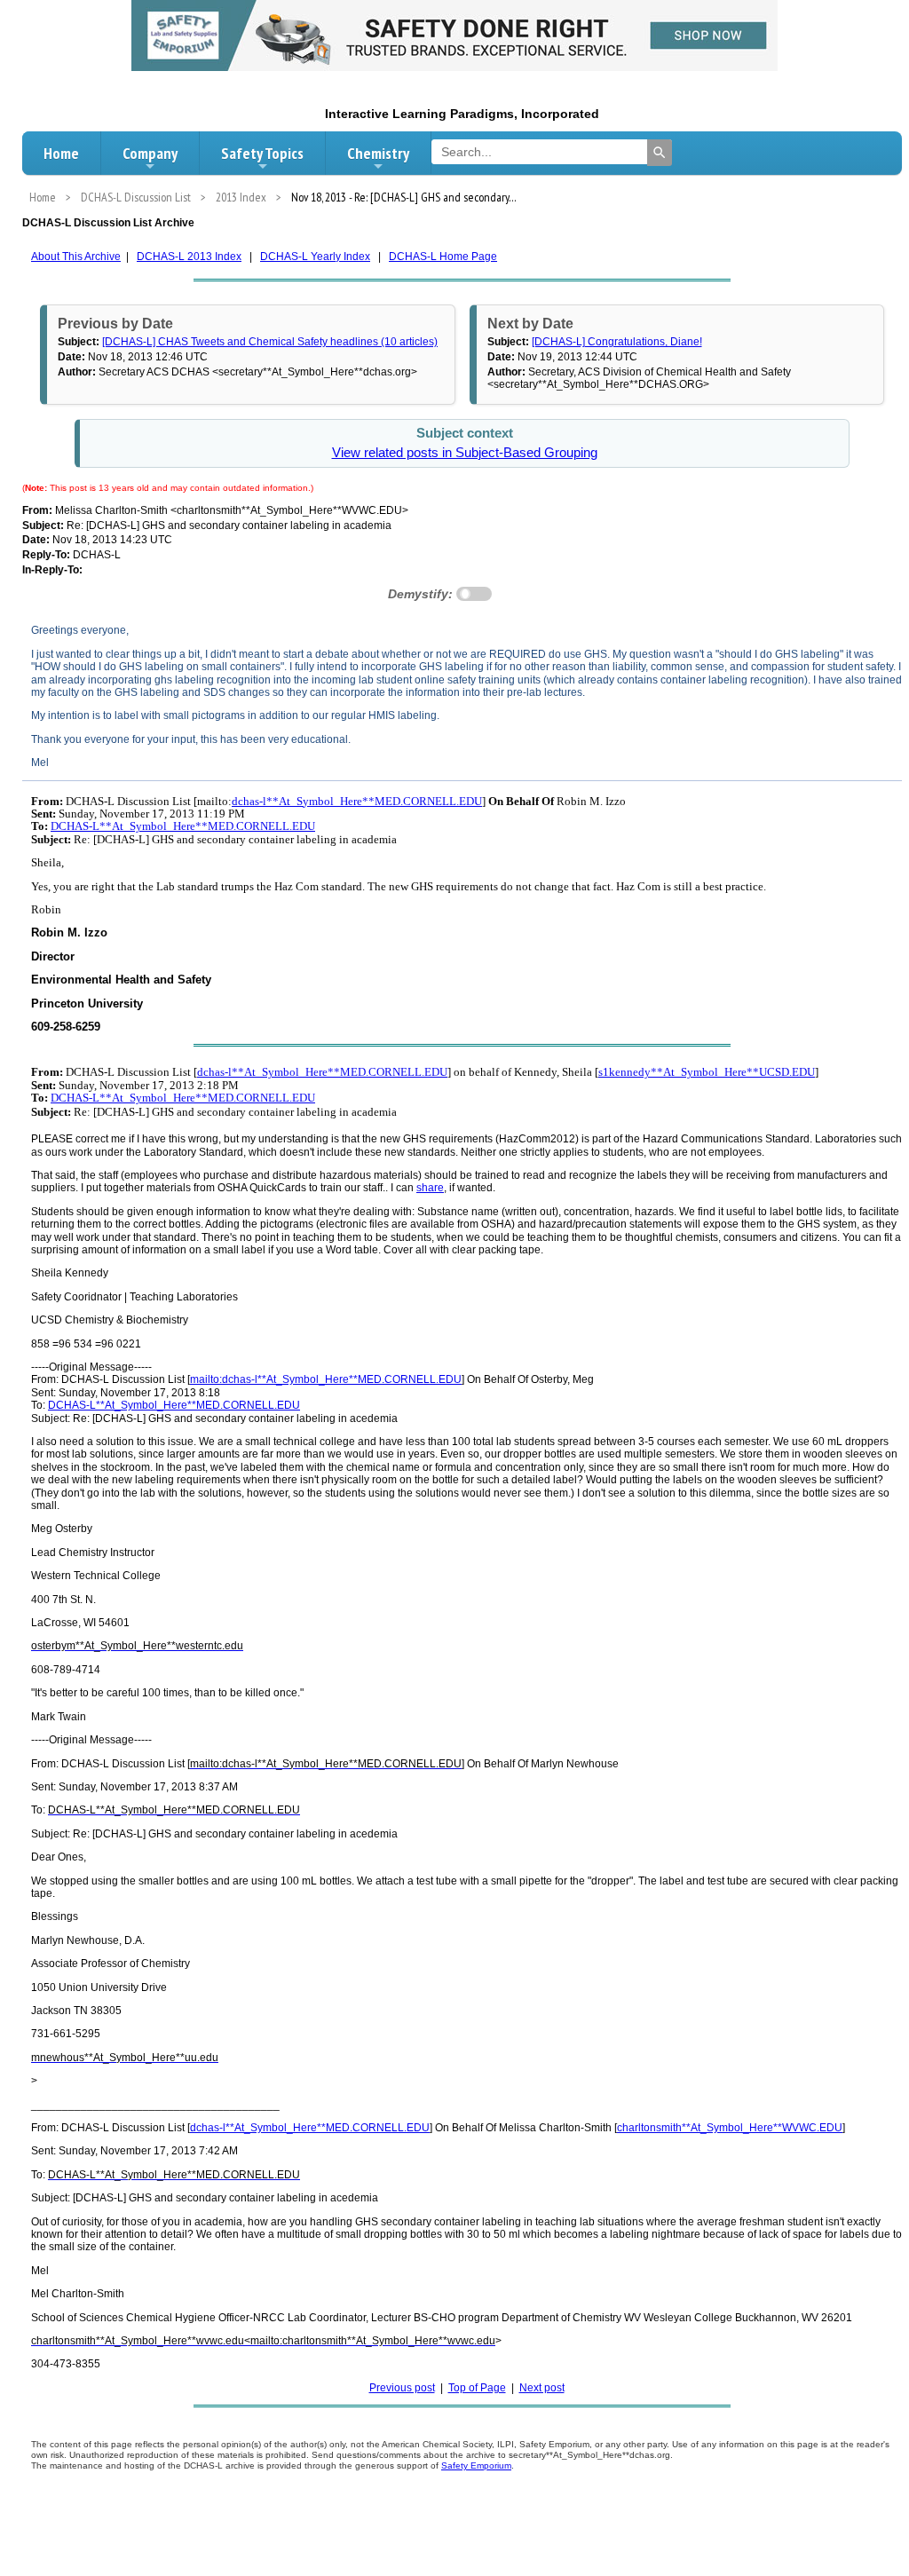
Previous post (402, 2388)
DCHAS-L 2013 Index (189, 257)
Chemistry (378, 153)
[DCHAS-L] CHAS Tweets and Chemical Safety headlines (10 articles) (270, 342)
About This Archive (76, 257)
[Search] (660, 153)
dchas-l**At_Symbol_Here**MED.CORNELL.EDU (357, 801)
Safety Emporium (476, 2465)
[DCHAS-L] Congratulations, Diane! (617, 342)
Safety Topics (262, 153)
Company (150, 153)
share (430, 1188)
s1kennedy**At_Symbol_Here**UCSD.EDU (707, 1072)
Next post (542, 2388)
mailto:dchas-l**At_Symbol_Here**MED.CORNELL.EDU (326, 1379)
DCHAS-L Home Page (443, 257)
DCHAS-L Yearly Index (315, 257)
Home (61, 153)
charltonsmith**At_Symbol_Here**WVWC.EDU (730, 2128)
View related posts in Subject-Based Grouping (465, 453)
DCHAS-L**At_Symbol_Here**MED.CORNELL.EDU (183, 826)
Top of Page (477, 2388)
